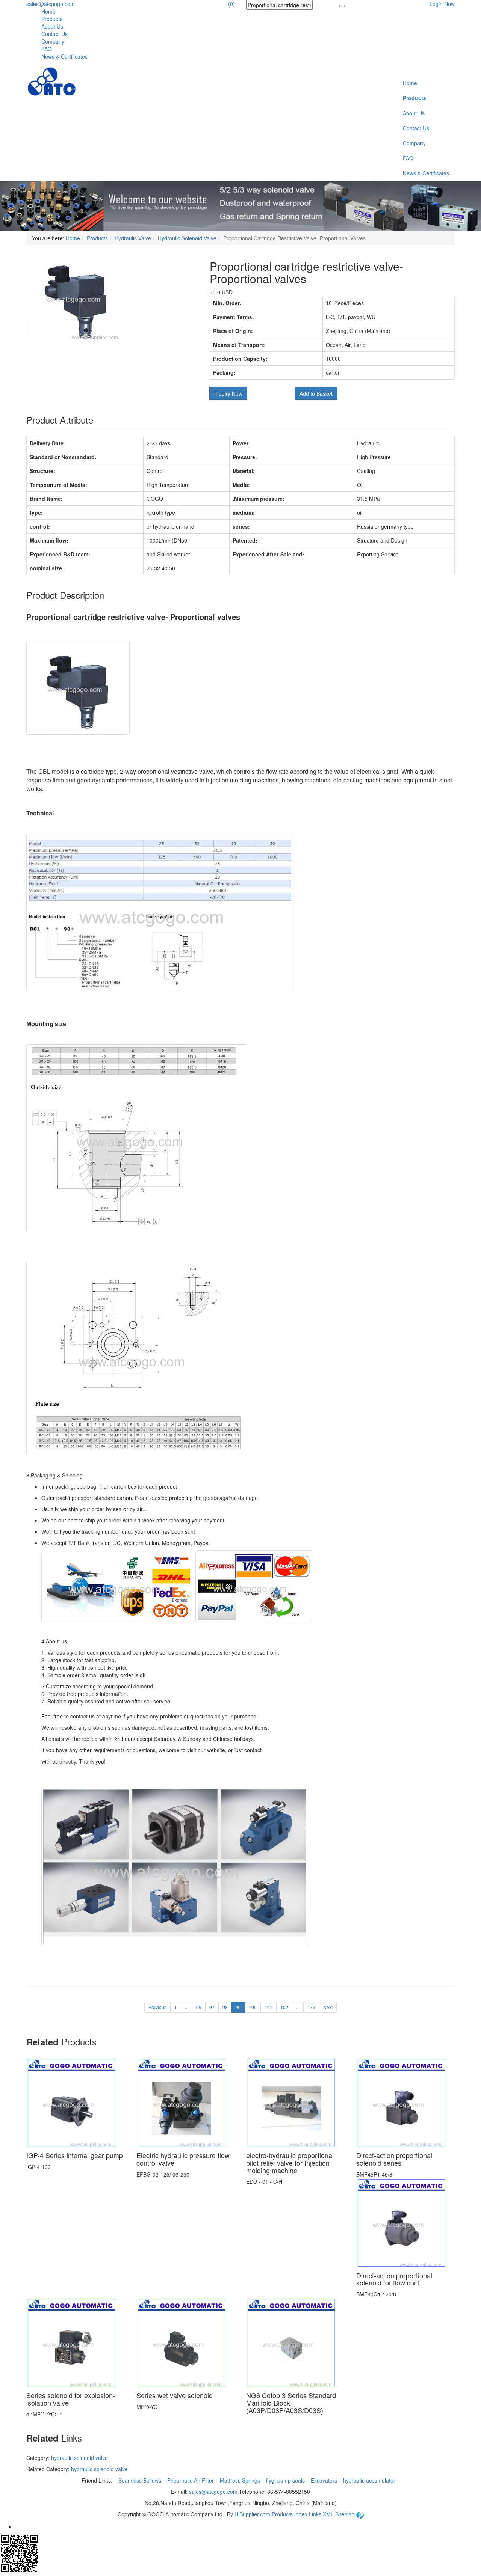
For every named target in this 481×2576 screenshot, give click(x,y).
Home (48, 11)
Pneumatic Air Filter (191, 2480)
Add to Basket (316, 393)
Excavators (325, 2480)
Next (328, 2007)
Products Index (290, 2514)
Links (316, 2514)
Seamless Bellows (141, 2480)
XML (329, 2514)
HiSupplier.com (252, 2514)
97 (212, 2007)
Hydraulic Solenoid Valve (187, 238)
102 (284, 2007)
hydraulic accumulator (370, 2480)
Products (52, 19)
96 (199, 2007)
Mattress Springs (241, 2480)
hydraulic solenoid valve (79, 2458)
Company (53, 41)
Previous (157, 2007)
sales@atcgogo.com (51, 4)
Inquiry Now (228, 393)
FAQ (47, 49)
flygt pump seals (286, 2480)
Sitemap (346, 2514)
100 (253, 2007)
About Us (52, 26)
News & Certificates (64, 56)
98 (225, 2007)
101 (268, 2007)
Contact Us (54, 34)
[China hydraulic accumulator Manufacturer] (52, 82)
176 (311, 2007)
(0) (231, 4)
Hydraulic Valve (133, 238)
